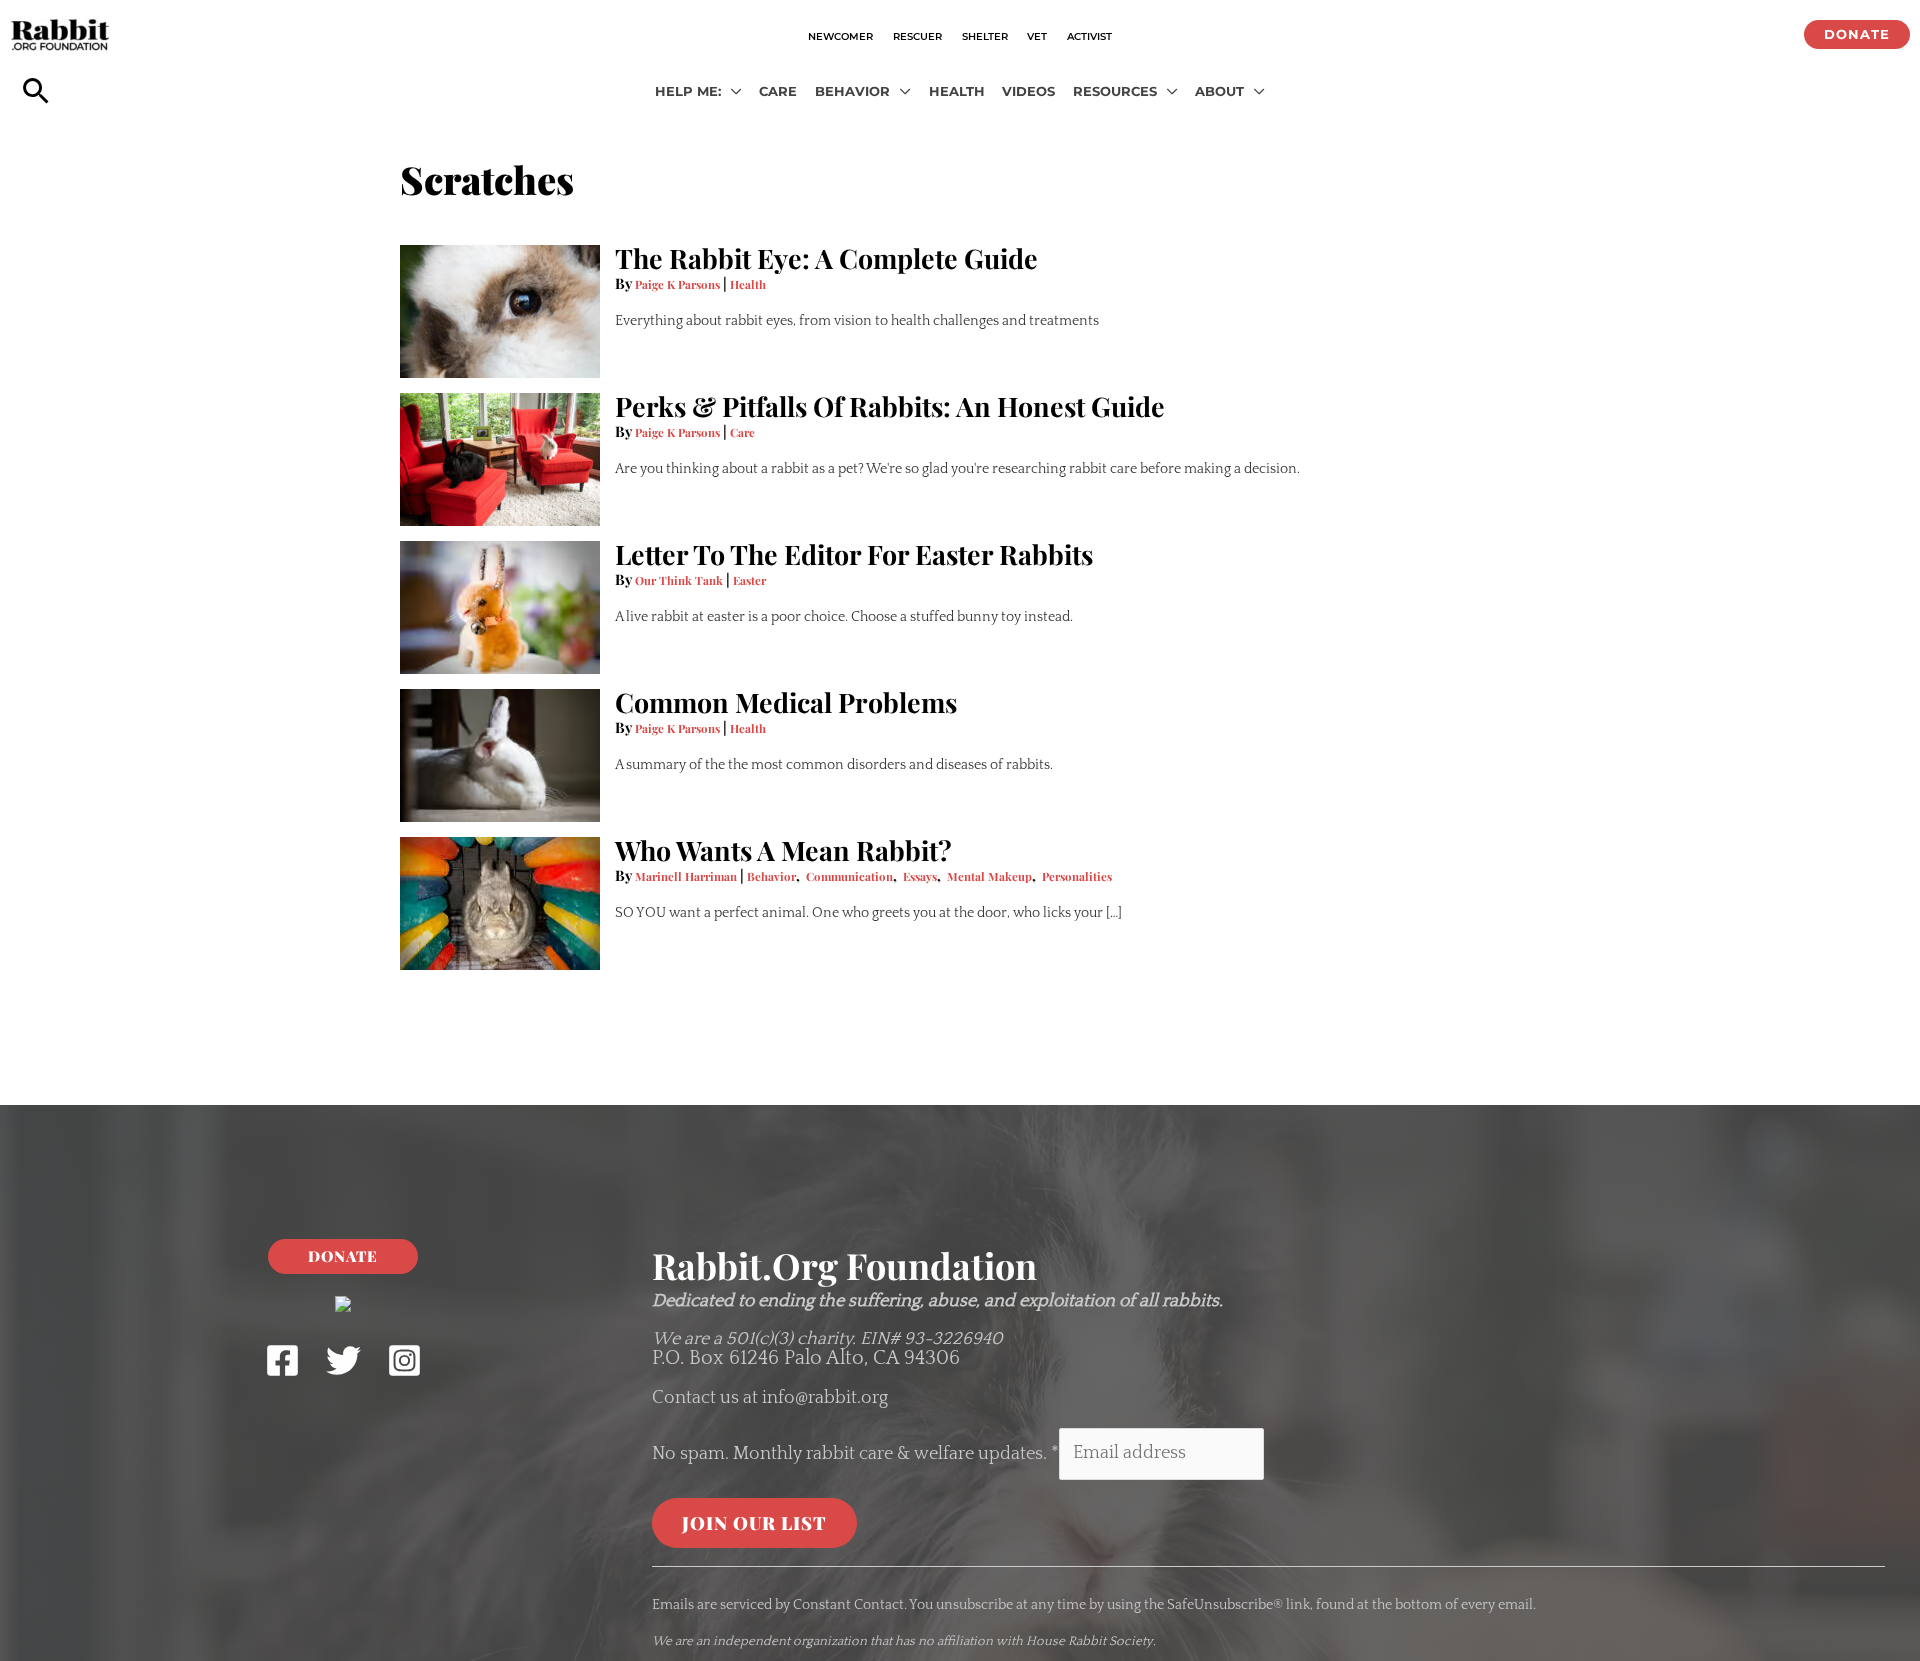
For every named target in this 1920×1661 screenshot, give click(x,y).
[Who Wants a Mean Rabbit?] (500, 903)
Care (742, 432)
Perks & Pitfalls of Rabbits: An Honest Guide (890, 406)
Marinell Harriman (687, 876)
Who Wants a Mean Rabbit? (783, 850)
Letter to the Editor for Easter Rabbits (854, 554)
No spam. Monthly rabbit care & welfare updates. (855, 1453)
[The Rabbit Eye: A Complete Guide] (500, 311)
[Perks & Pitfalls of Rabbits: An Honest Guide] (500, 459)
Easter (749, 580)
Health (748, 284)
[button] (1857, 34)
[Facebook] (282, 1360)
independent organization (790, 1641)
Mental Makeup (989, 876)
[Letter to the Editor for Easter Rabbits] (500, 607)
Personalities (1077, 876)
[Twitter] (343, 1360)
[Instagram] (404, 1360)
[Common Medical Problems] (500, 755)
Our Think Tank (680, 580)
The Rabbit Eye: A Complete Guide (826, 258)
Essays (920, 876)
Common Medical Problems (786, 702)
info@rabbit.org (825, 1398)
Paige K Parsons (679, 284)
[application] (731, 92)
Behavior (771, 876)
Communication (849, 876)
